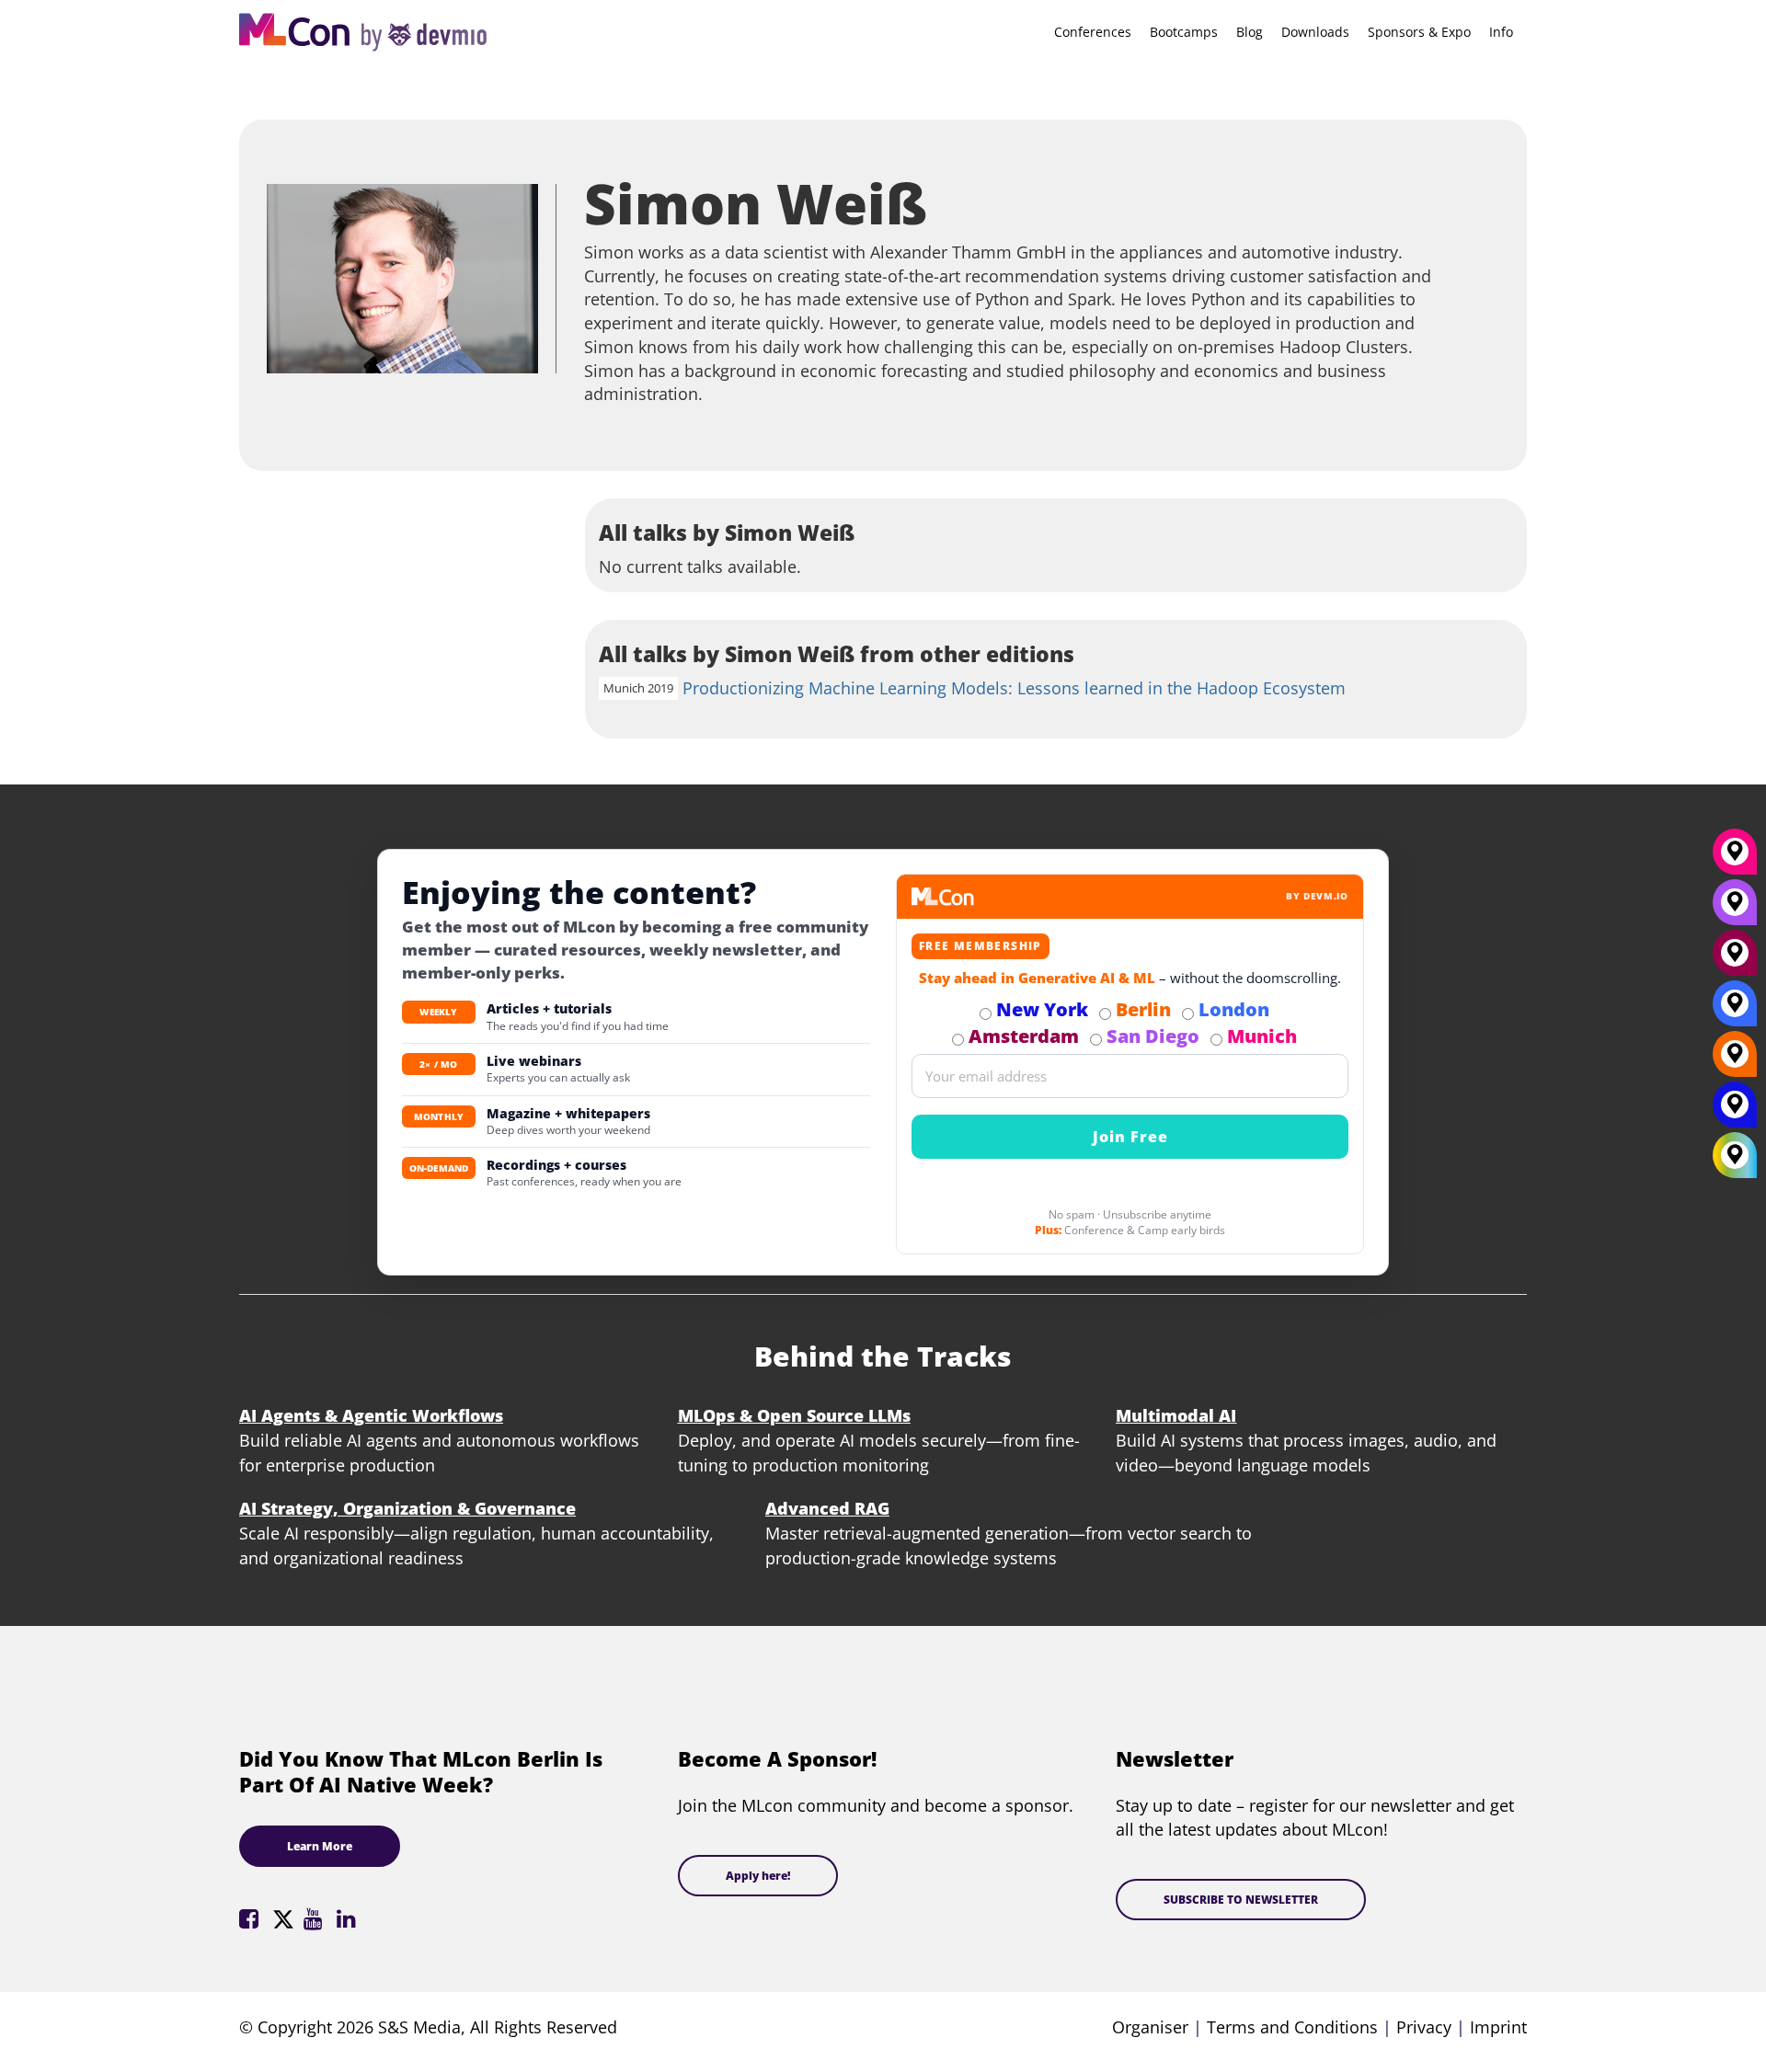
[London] (1735, 1010)
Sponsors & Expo (1419, 32)
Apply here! (758, 1876)
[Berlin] (1735, 1060)
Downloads (1315, 32)
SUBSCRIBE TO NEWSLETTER (1241, 1900)
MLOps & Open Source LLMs (794, 1415)
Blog (1250, 32)
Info (1501, 32)
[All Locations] (1735, 1156)
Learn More (320, 1846)
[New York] (1735, 1111)
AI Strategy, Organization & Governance (407, 1508)
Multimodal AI (1176, 1415)
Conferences (1093, 32)
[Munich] (1735, 858)
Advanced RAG (827, 1508)
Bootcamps (1184, 32)
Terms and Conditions (1292, 2027)
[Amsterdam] (1735, 959)
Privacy (1424, 2027)
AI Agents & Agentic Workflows (371, 1415)
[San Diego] (1735, 909)
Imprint (1498, 2027)
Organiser (1150, 2027)
